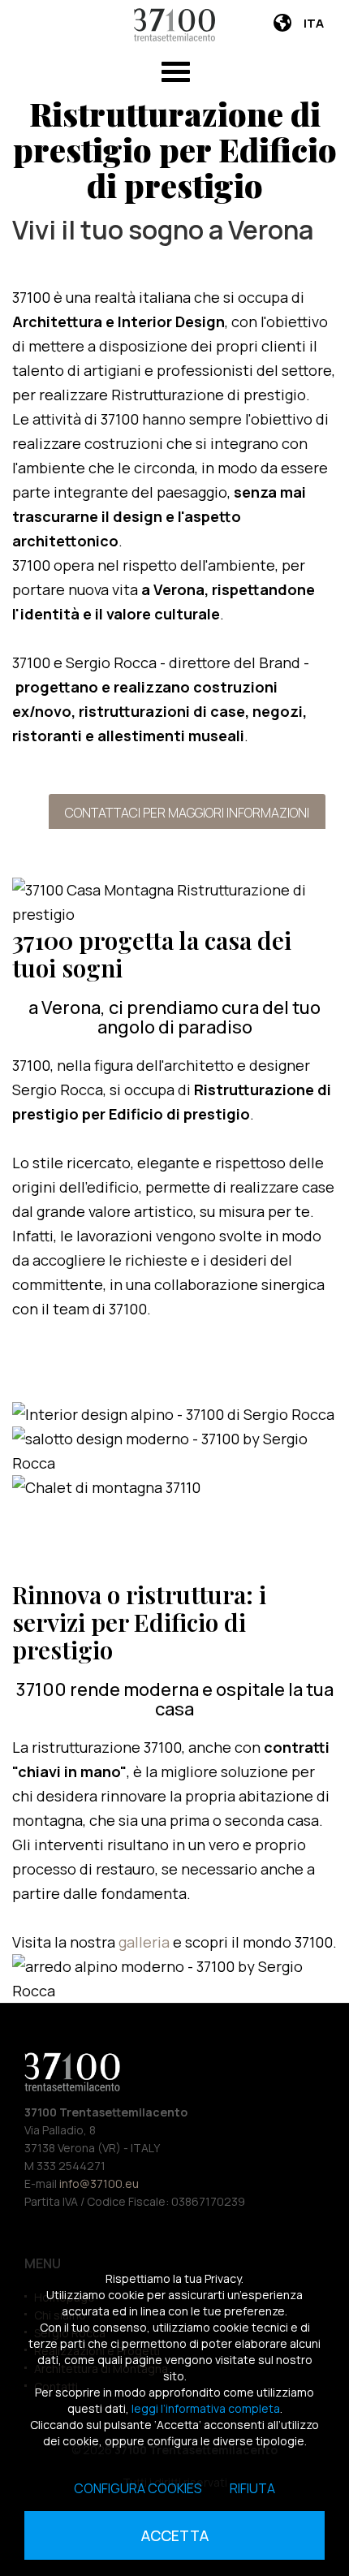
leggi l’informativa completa (206, 2408)
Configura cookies (138, 2488)
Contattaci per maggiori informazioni (187, 813)
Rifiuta (252, 2488)
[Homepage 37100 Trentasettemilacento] (174, 25)
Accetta (175, 2535)
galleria (146, 1942)
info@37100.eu (99, 2183)
